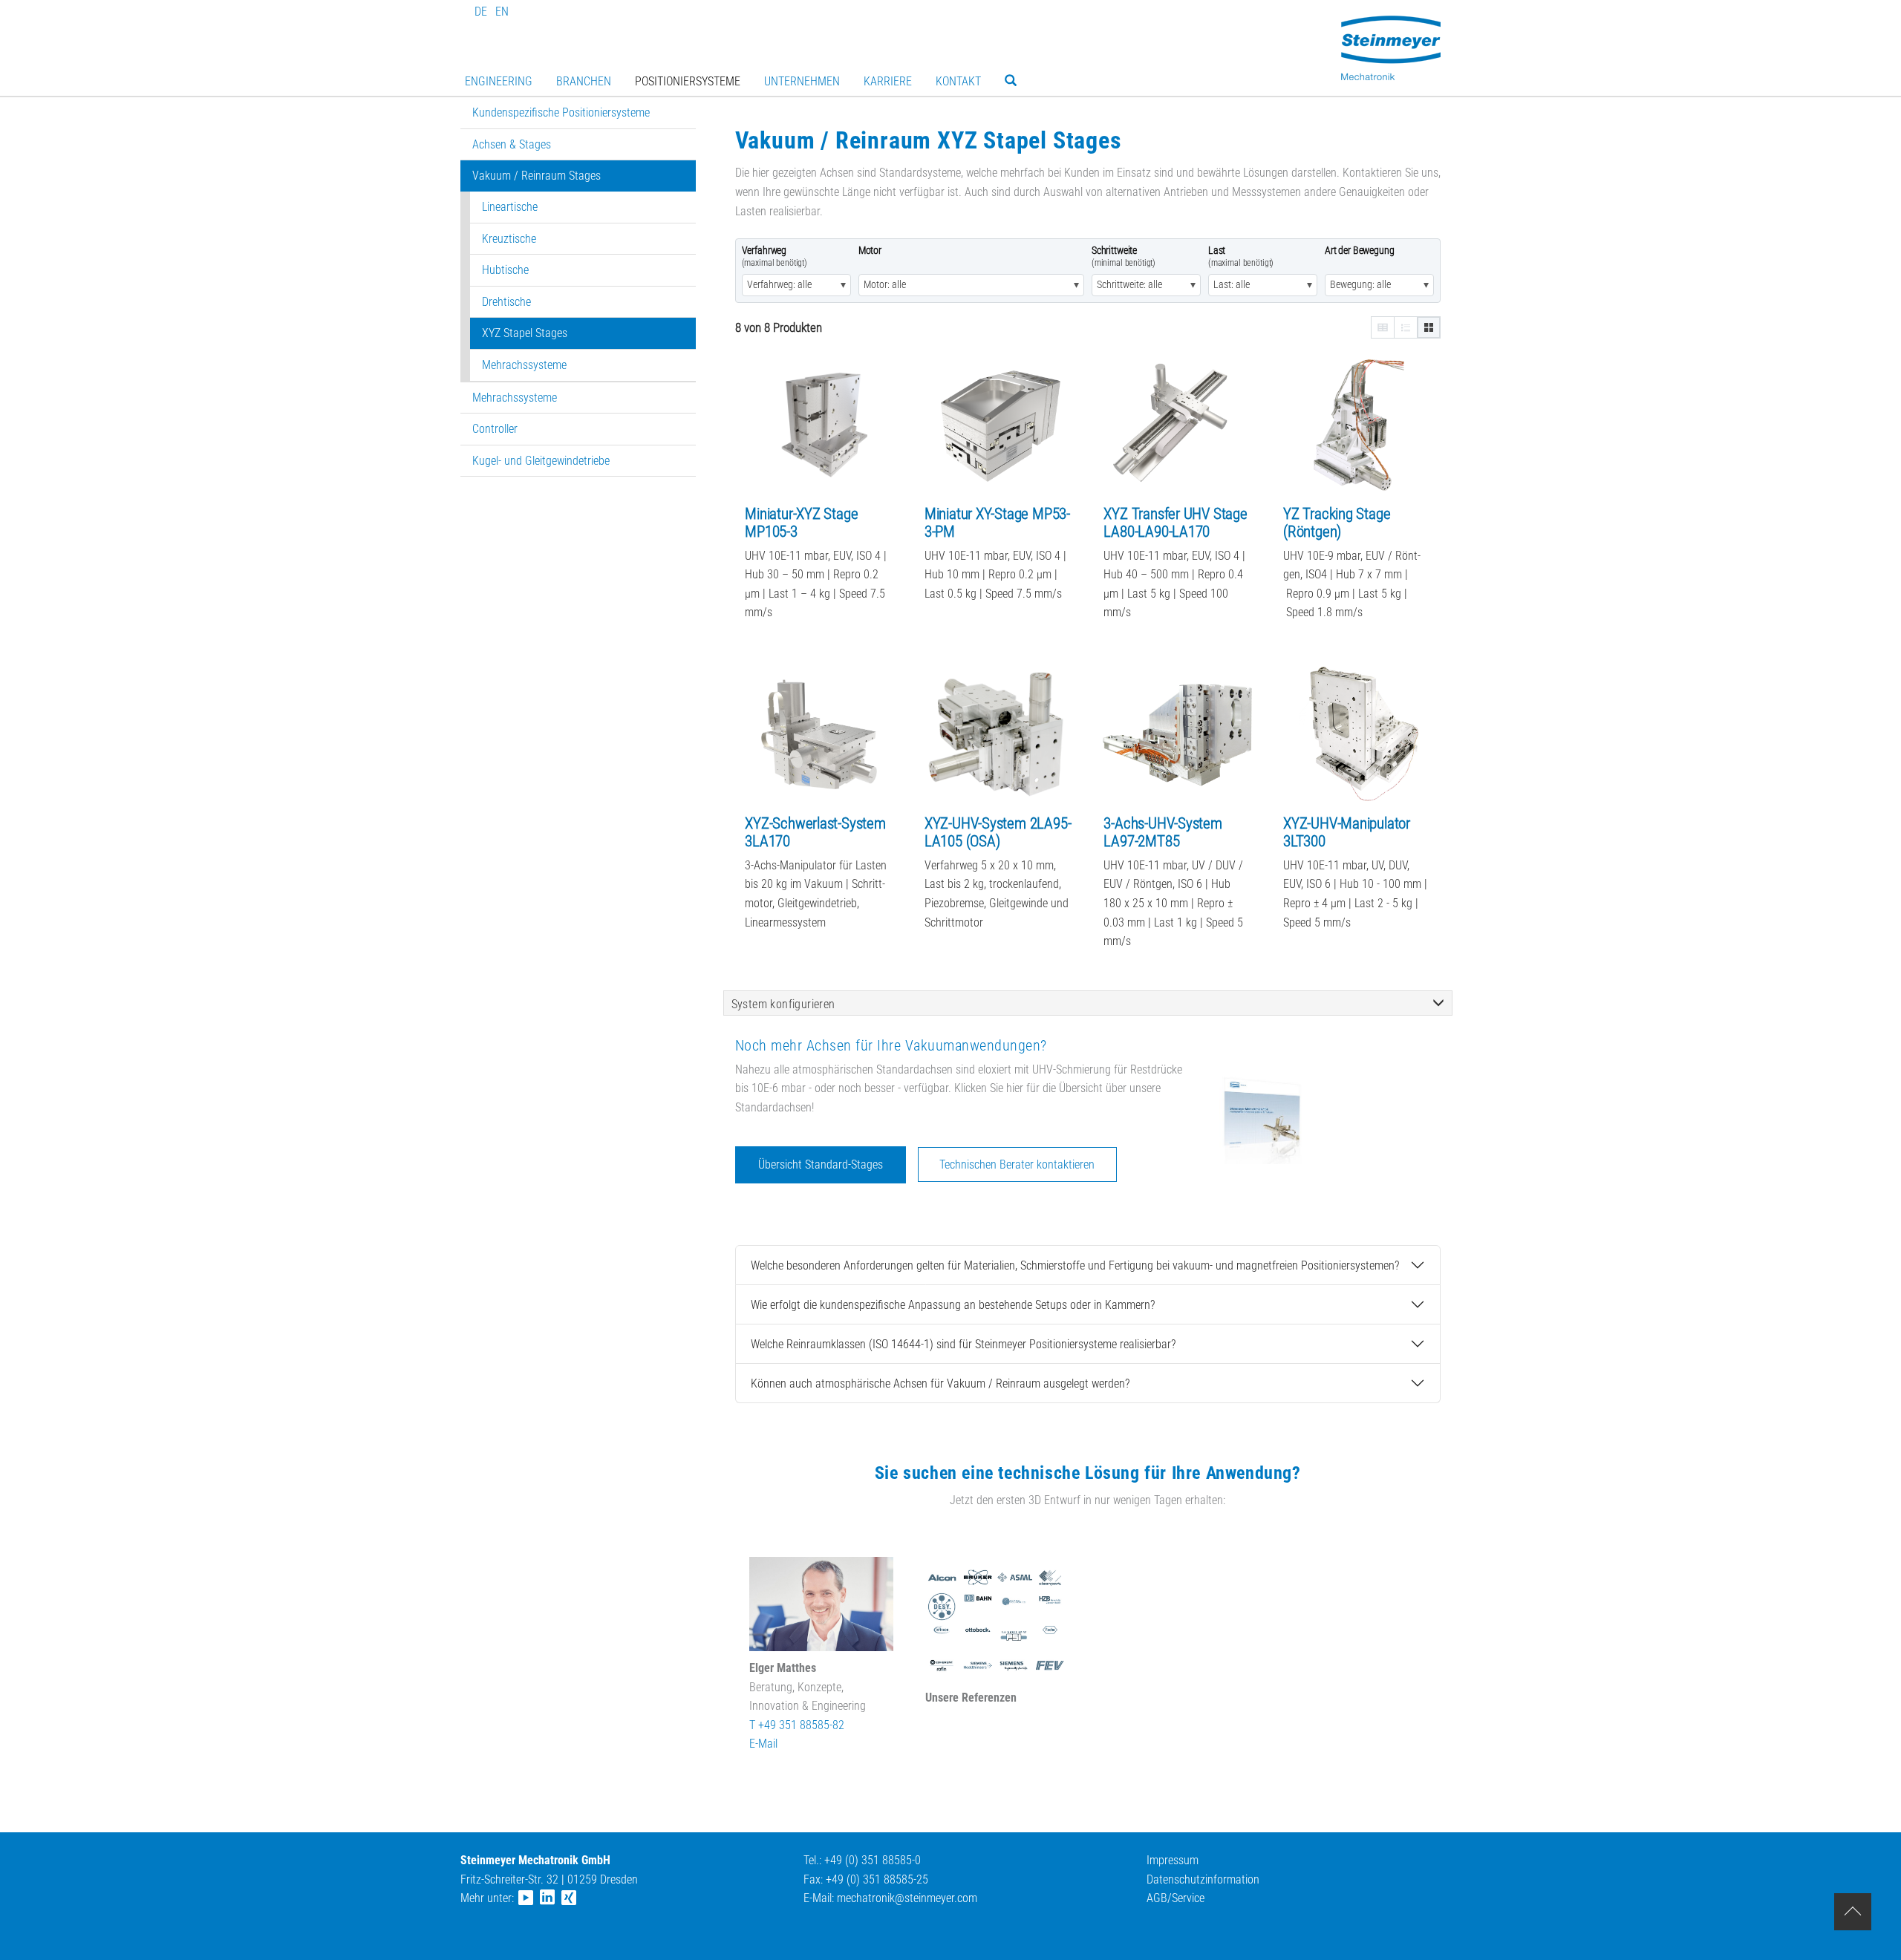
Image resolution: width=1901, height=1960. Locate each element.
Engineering (499, 81)
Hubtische (505, 270)
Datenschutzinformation (1203, 1879)
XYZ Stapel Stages (525, 333)
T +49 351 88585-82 (797, 1725)
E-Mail (763, 1744)
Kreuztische (509, 239)
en (502, 12)
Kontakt (958, 81)
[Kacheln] (1429, 327)
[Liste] (1406, 327)
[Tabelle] (1383, 327)
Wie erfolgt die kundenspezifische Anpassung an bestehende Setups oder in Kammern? (953, 1305)
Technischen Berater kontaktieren (1017, 1164)
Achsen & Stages (512, 144)
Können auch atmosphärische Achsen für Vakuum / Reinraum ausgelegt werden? (940, 1384)
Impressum (1173, 1860)
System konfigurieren (783, 1004)
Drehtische (506, 302)
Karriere (888, 81)
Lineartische (510, 207)
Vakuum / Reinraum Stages (537, 176)
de (481, 12)
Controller (495, 429)
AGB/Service (1176, 1898)
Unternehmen (802, 81)
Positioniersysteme (688, 81)
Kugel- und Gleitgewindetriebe (541, 461)
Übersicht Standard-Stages (821, 1164)
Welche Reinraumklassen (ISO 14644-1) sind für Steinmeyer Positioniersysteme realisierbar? (963, 1344)
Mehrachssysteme (524, 365)
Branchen (584, 81)
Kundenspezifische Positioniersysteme (561, 112)
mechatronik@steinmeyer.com (907, 1898)
